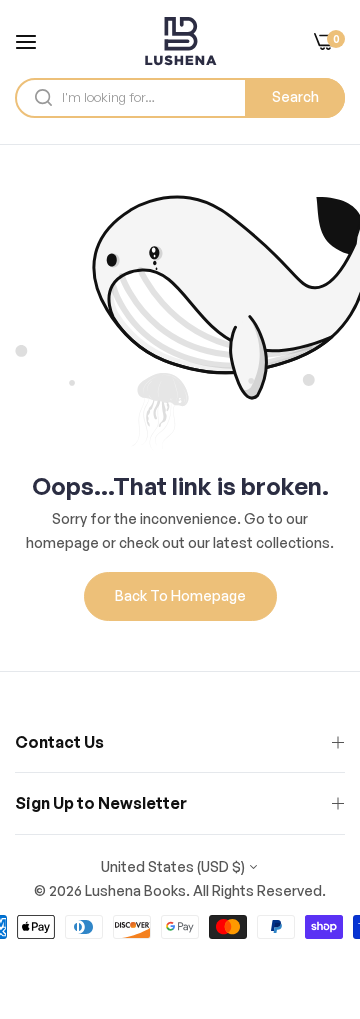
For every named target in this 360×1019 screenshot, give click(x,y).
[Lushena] (180, 41)
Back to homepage (180, 595)
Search (295, 96)
